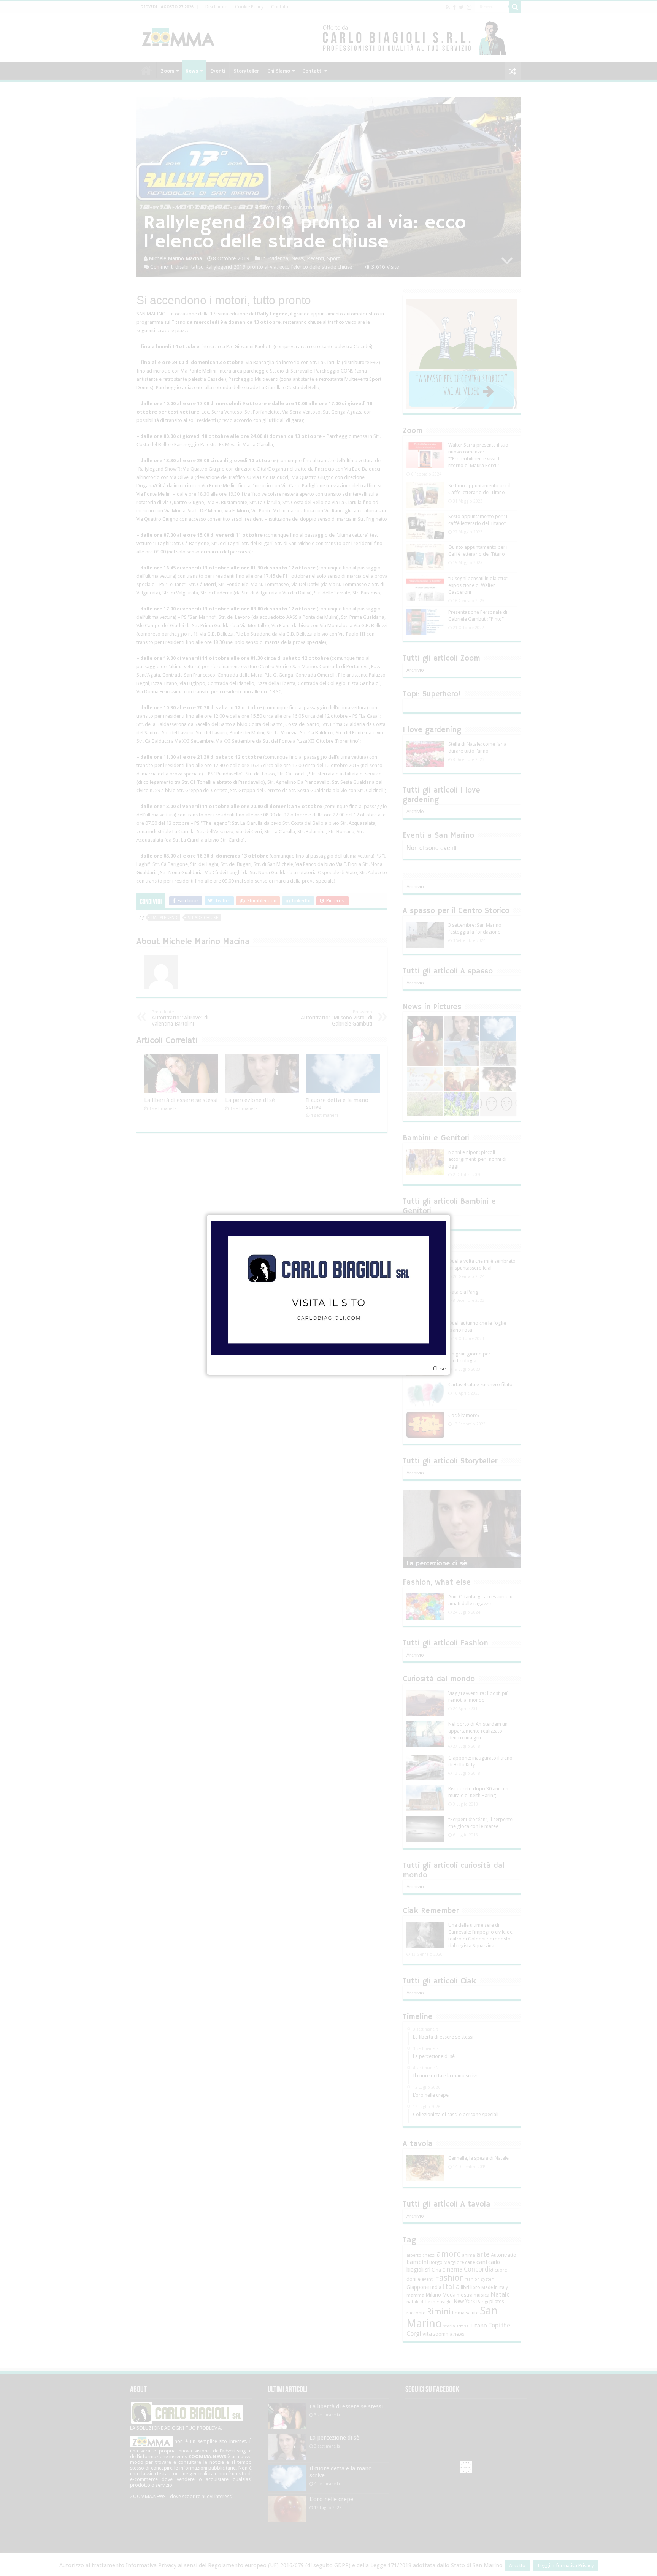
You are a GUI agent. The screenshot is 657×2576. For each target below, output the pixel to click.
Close (439, 1369)
